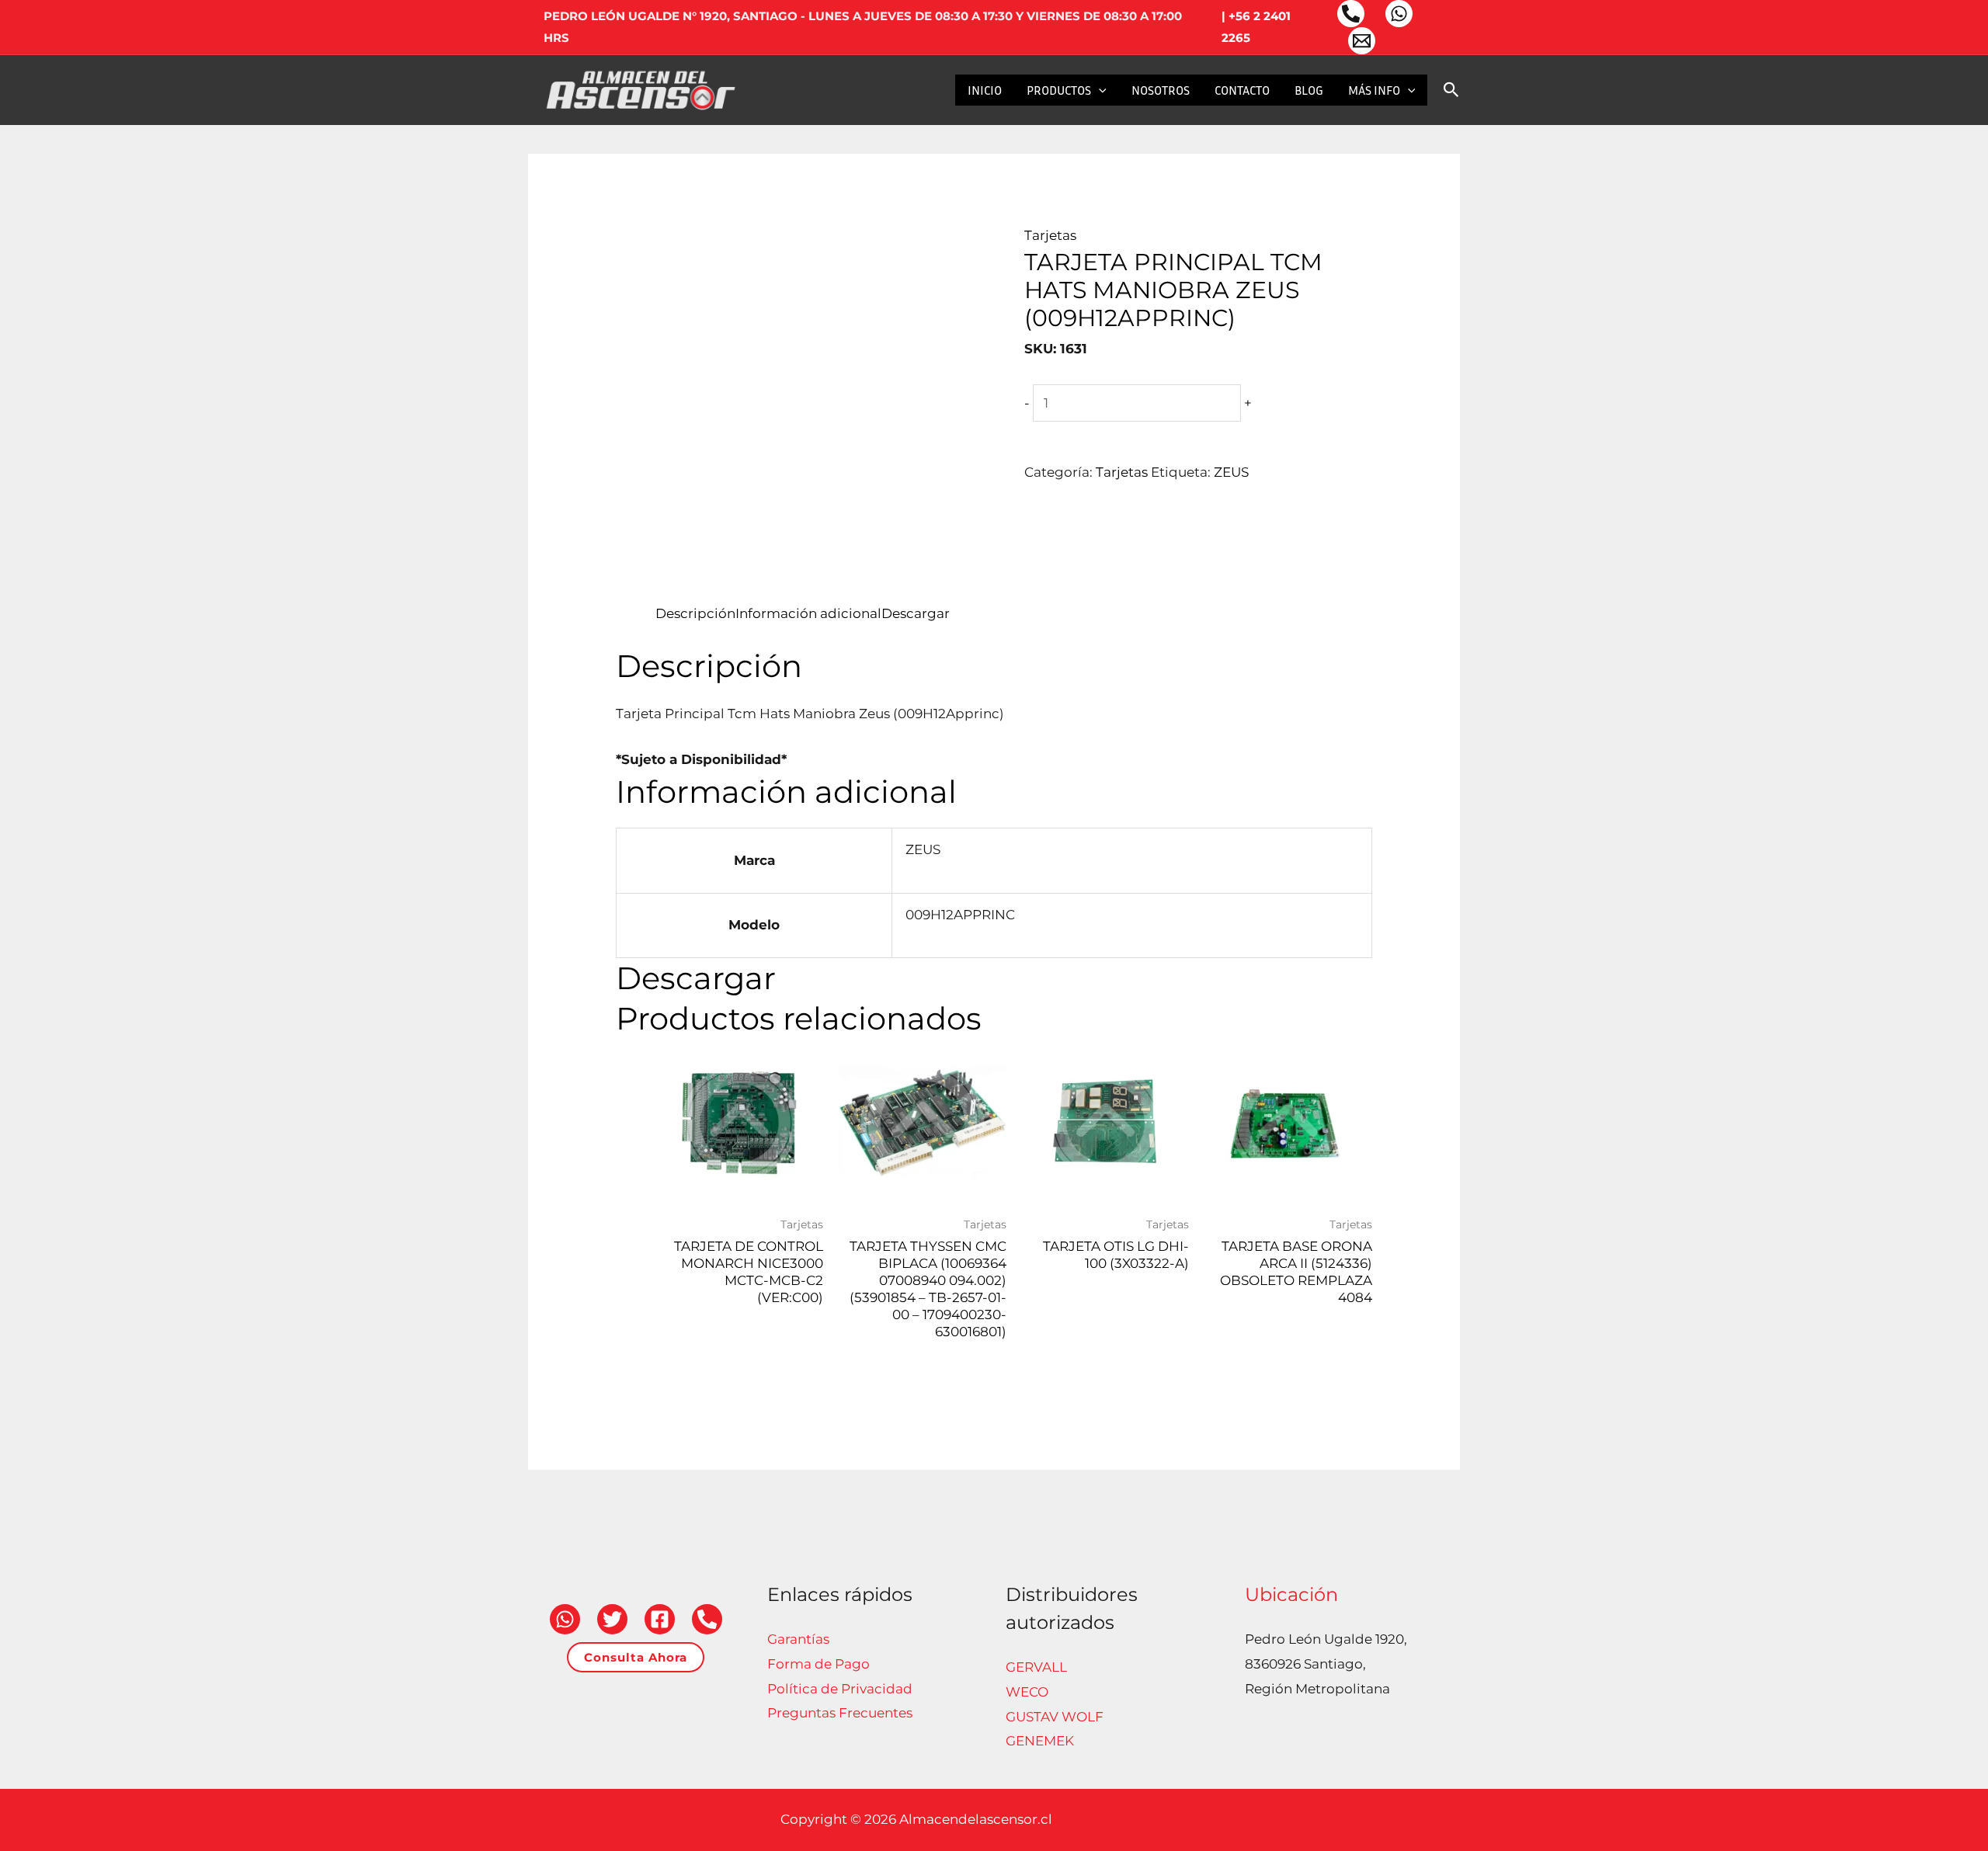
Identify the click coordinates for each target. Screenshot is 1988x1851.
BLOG (1309, 90)
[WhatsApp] (1399, 14)
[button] (1099, 90)
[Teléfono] (1351, 14)
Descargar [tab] (916, 613)
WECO (1027, 1692)
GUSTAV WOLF (1055, 1717)
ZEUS (1231, 472)
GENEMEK (1040, 1741)
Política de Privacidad (840, 1689)
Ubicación (1291, 1594)
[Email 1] (1362, 41)
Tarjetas (1050, 235)
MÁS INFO (1374, 90)
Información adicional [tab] (808, 613)
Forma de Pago (818, 1664)
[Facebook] (660, 1619)
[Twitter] (612, 1619)
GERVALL (1036, 1667)
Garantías (798, 1639)
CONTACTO (1242, 90)
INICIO (985, 90)
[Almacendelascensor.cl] (641, 89)
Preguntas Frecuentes (840, 1713)
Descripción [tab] (695, 613)
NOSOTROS (1161, 90)
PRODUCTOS (1059, 90)
